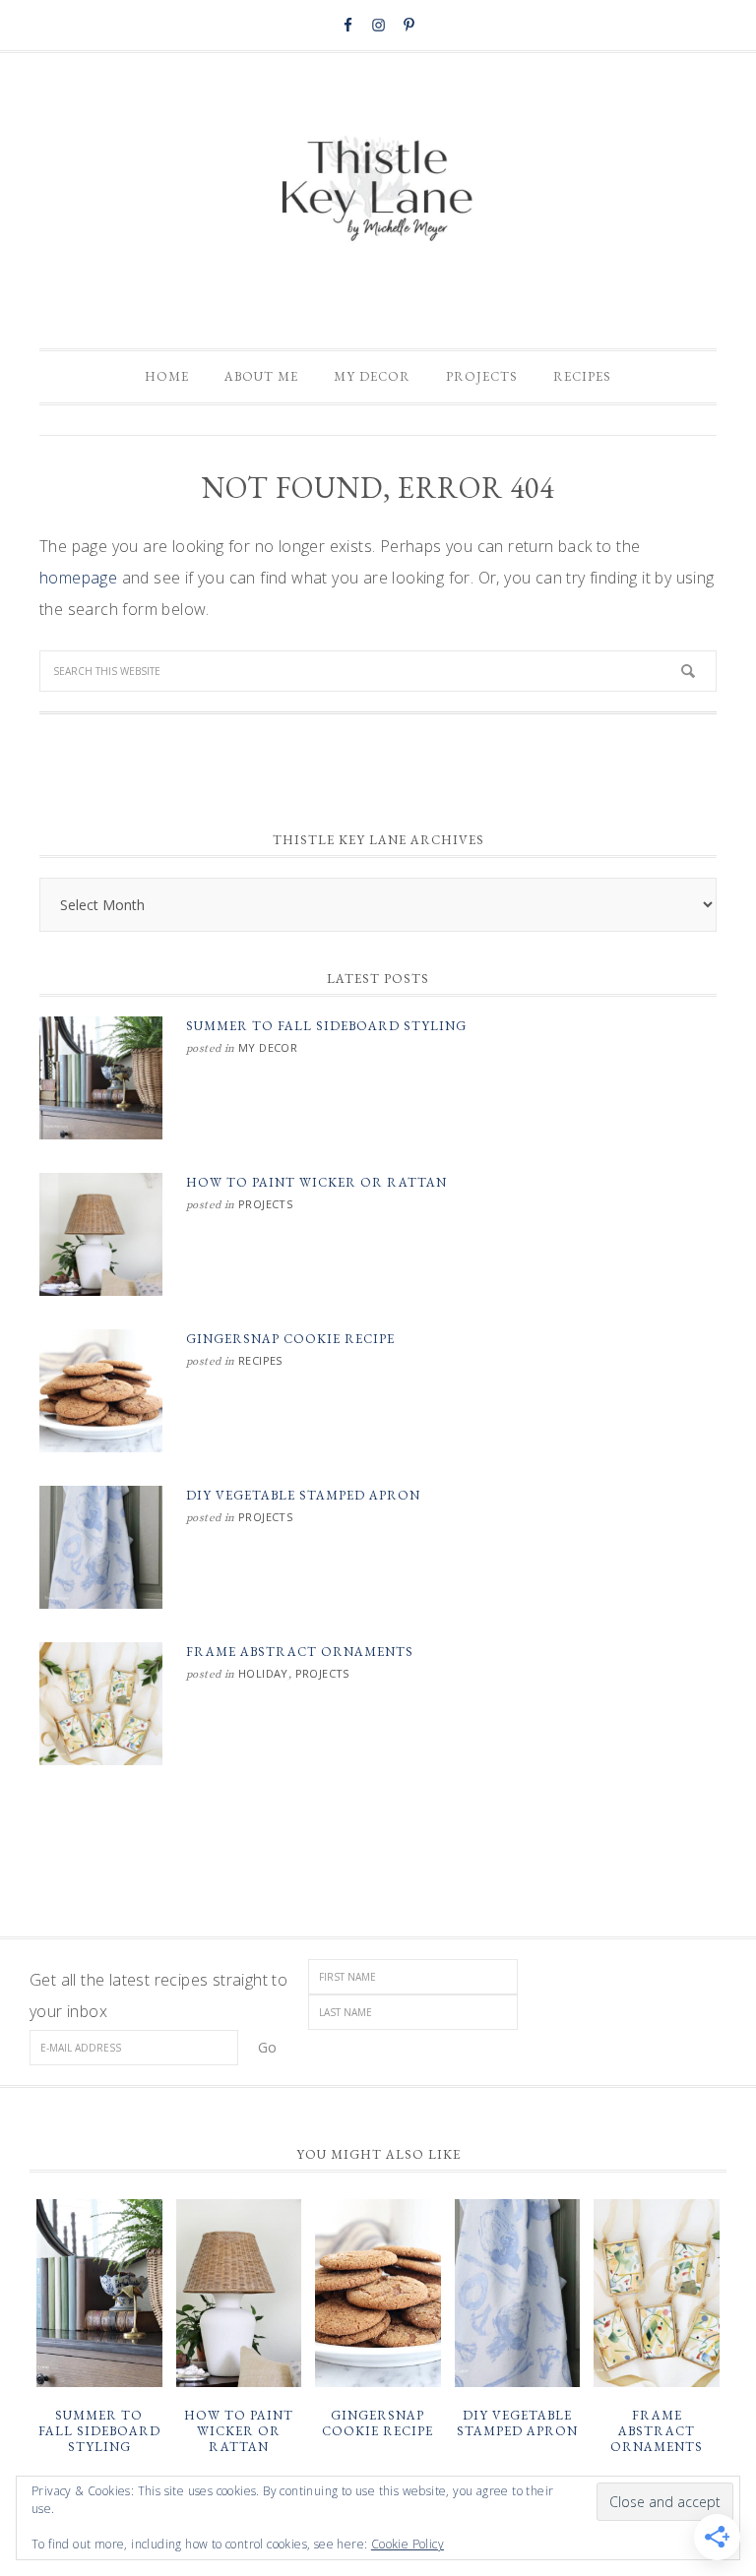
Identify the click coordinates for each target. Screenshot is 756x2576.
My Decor (268, 1047)
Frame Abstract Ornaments (300, 1652)
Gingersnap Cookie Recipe (290, 1339)
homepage (78, 578)
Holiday (263, 1673)
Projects (265, 1204)
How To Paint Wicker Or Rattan (316, 1182)
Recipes (260, 1360)
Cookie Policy (408, 2544)
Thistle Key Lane (378, 191)
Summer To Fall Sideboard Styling (326, 1026)
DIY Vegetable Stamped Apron (303, 1495)
